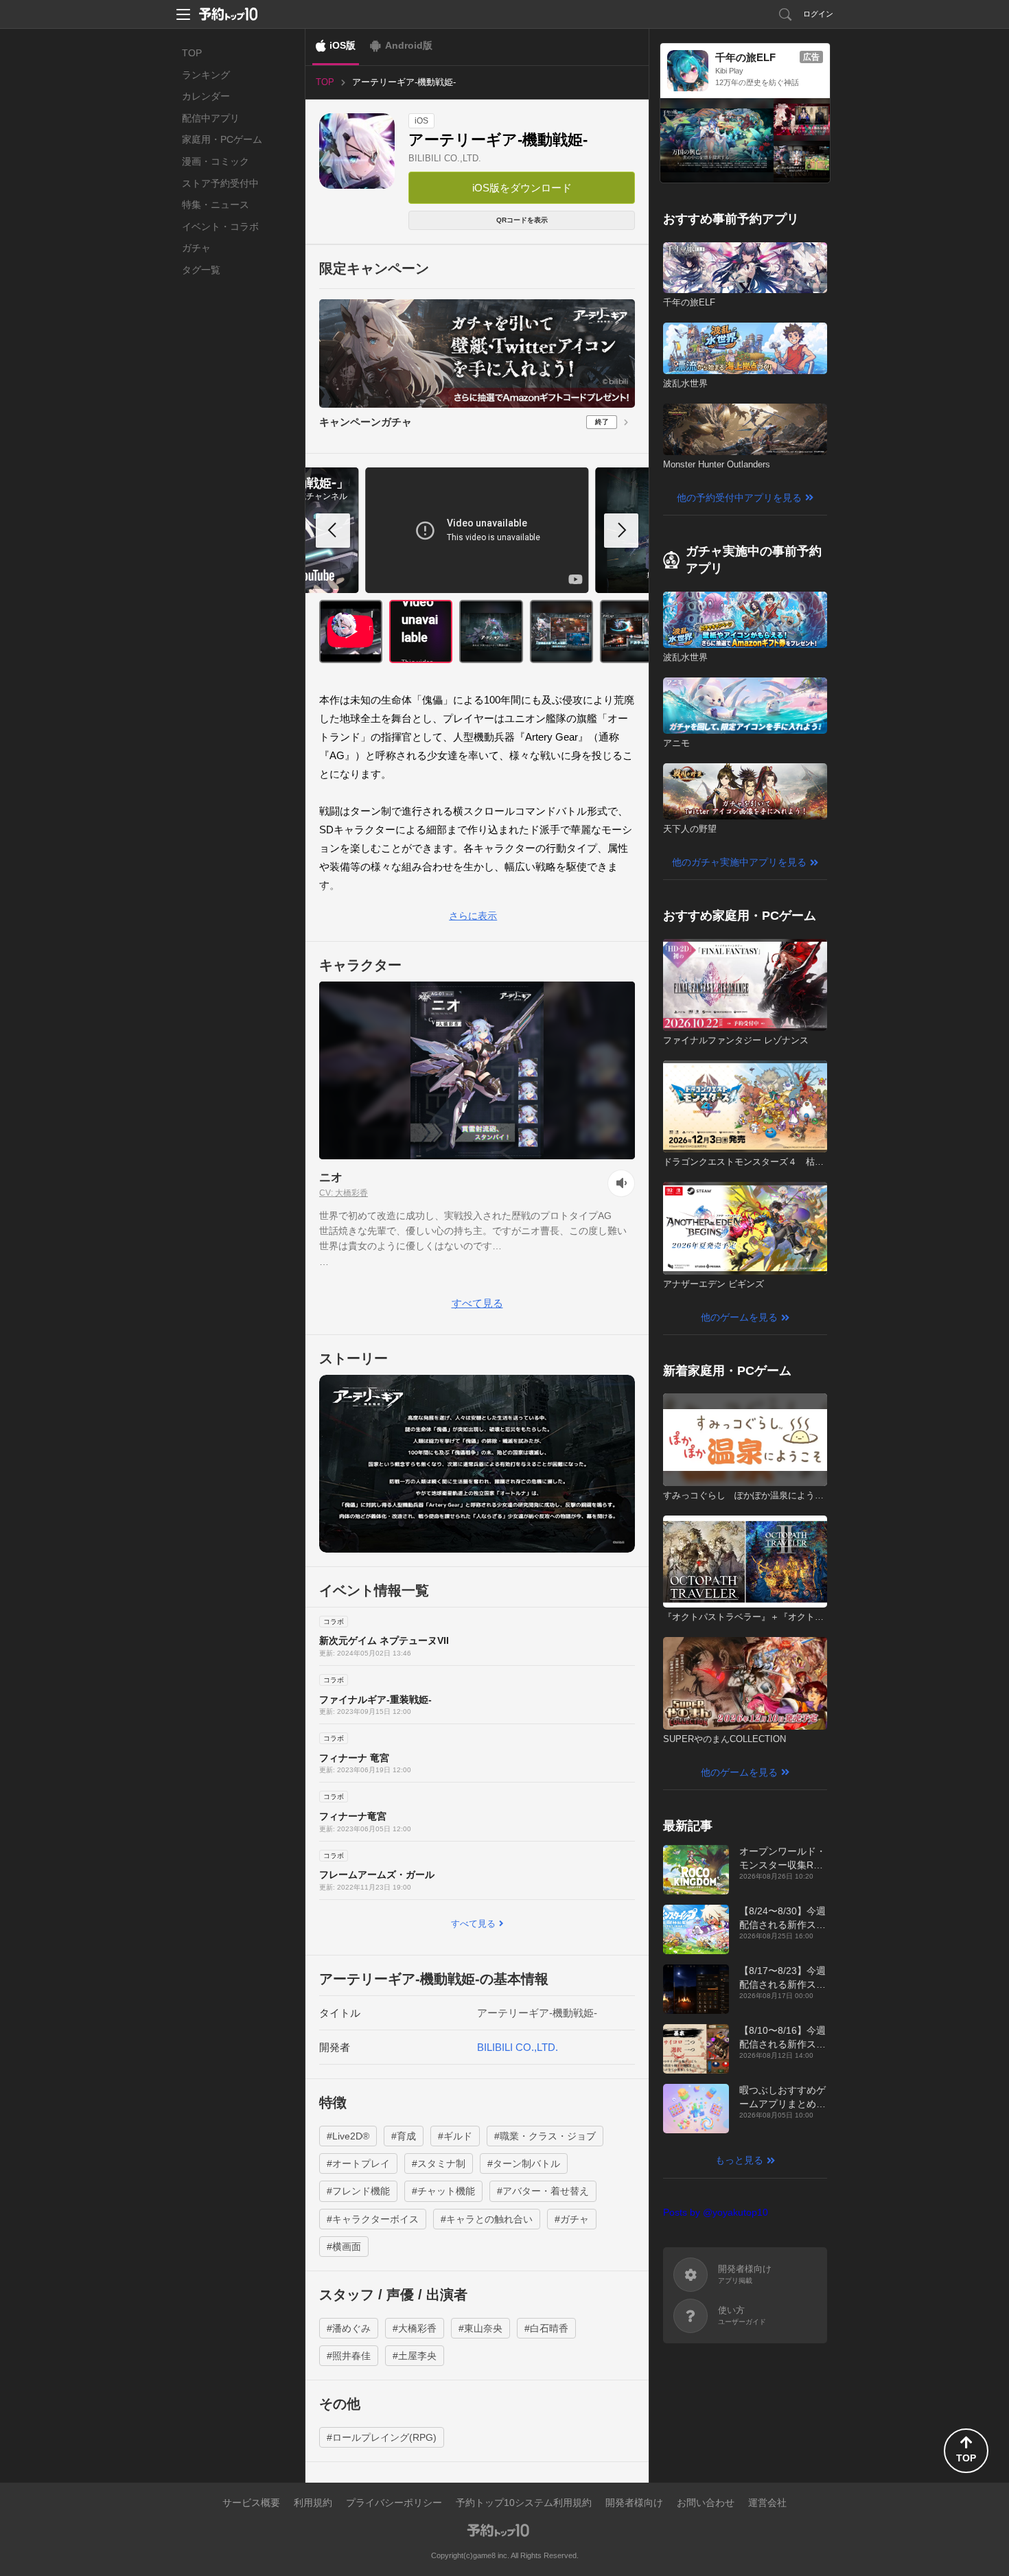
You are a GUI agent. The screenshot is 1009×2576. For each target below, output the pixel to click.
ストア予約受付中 (220, 183)
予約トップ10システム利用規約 (524, 2503)
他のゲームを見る (739, 1317)
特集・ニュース (216, 205)
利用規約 (313, 2503)
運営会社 (767, 2503)
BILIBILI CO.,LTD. (445, 158)
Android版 (409, 45)
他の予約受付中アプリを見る (739, 498)
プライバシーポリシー (394, 2503)
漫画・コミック (216, 161)
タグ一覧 (201, 270)
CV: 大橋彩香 (344, 1193)
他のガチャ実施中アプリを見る (739, 862)
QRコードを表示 (522, 220)
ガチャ (196, 248)
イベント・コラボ (220, 227)
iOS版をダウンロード (522, 188)
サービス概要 (251, 2503)
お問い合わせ (706, 2503)
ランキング (206, 75)
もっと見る (739, 2160)
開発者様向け (634, 2503)
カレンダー (206, 96)
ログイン (818, 14)
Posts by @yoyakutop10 (716, 2212)
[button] (621, 531)
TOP (192, 53)
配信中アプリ (211, 118)
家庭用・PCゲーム (222, 139)
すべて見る (477, 1303)
